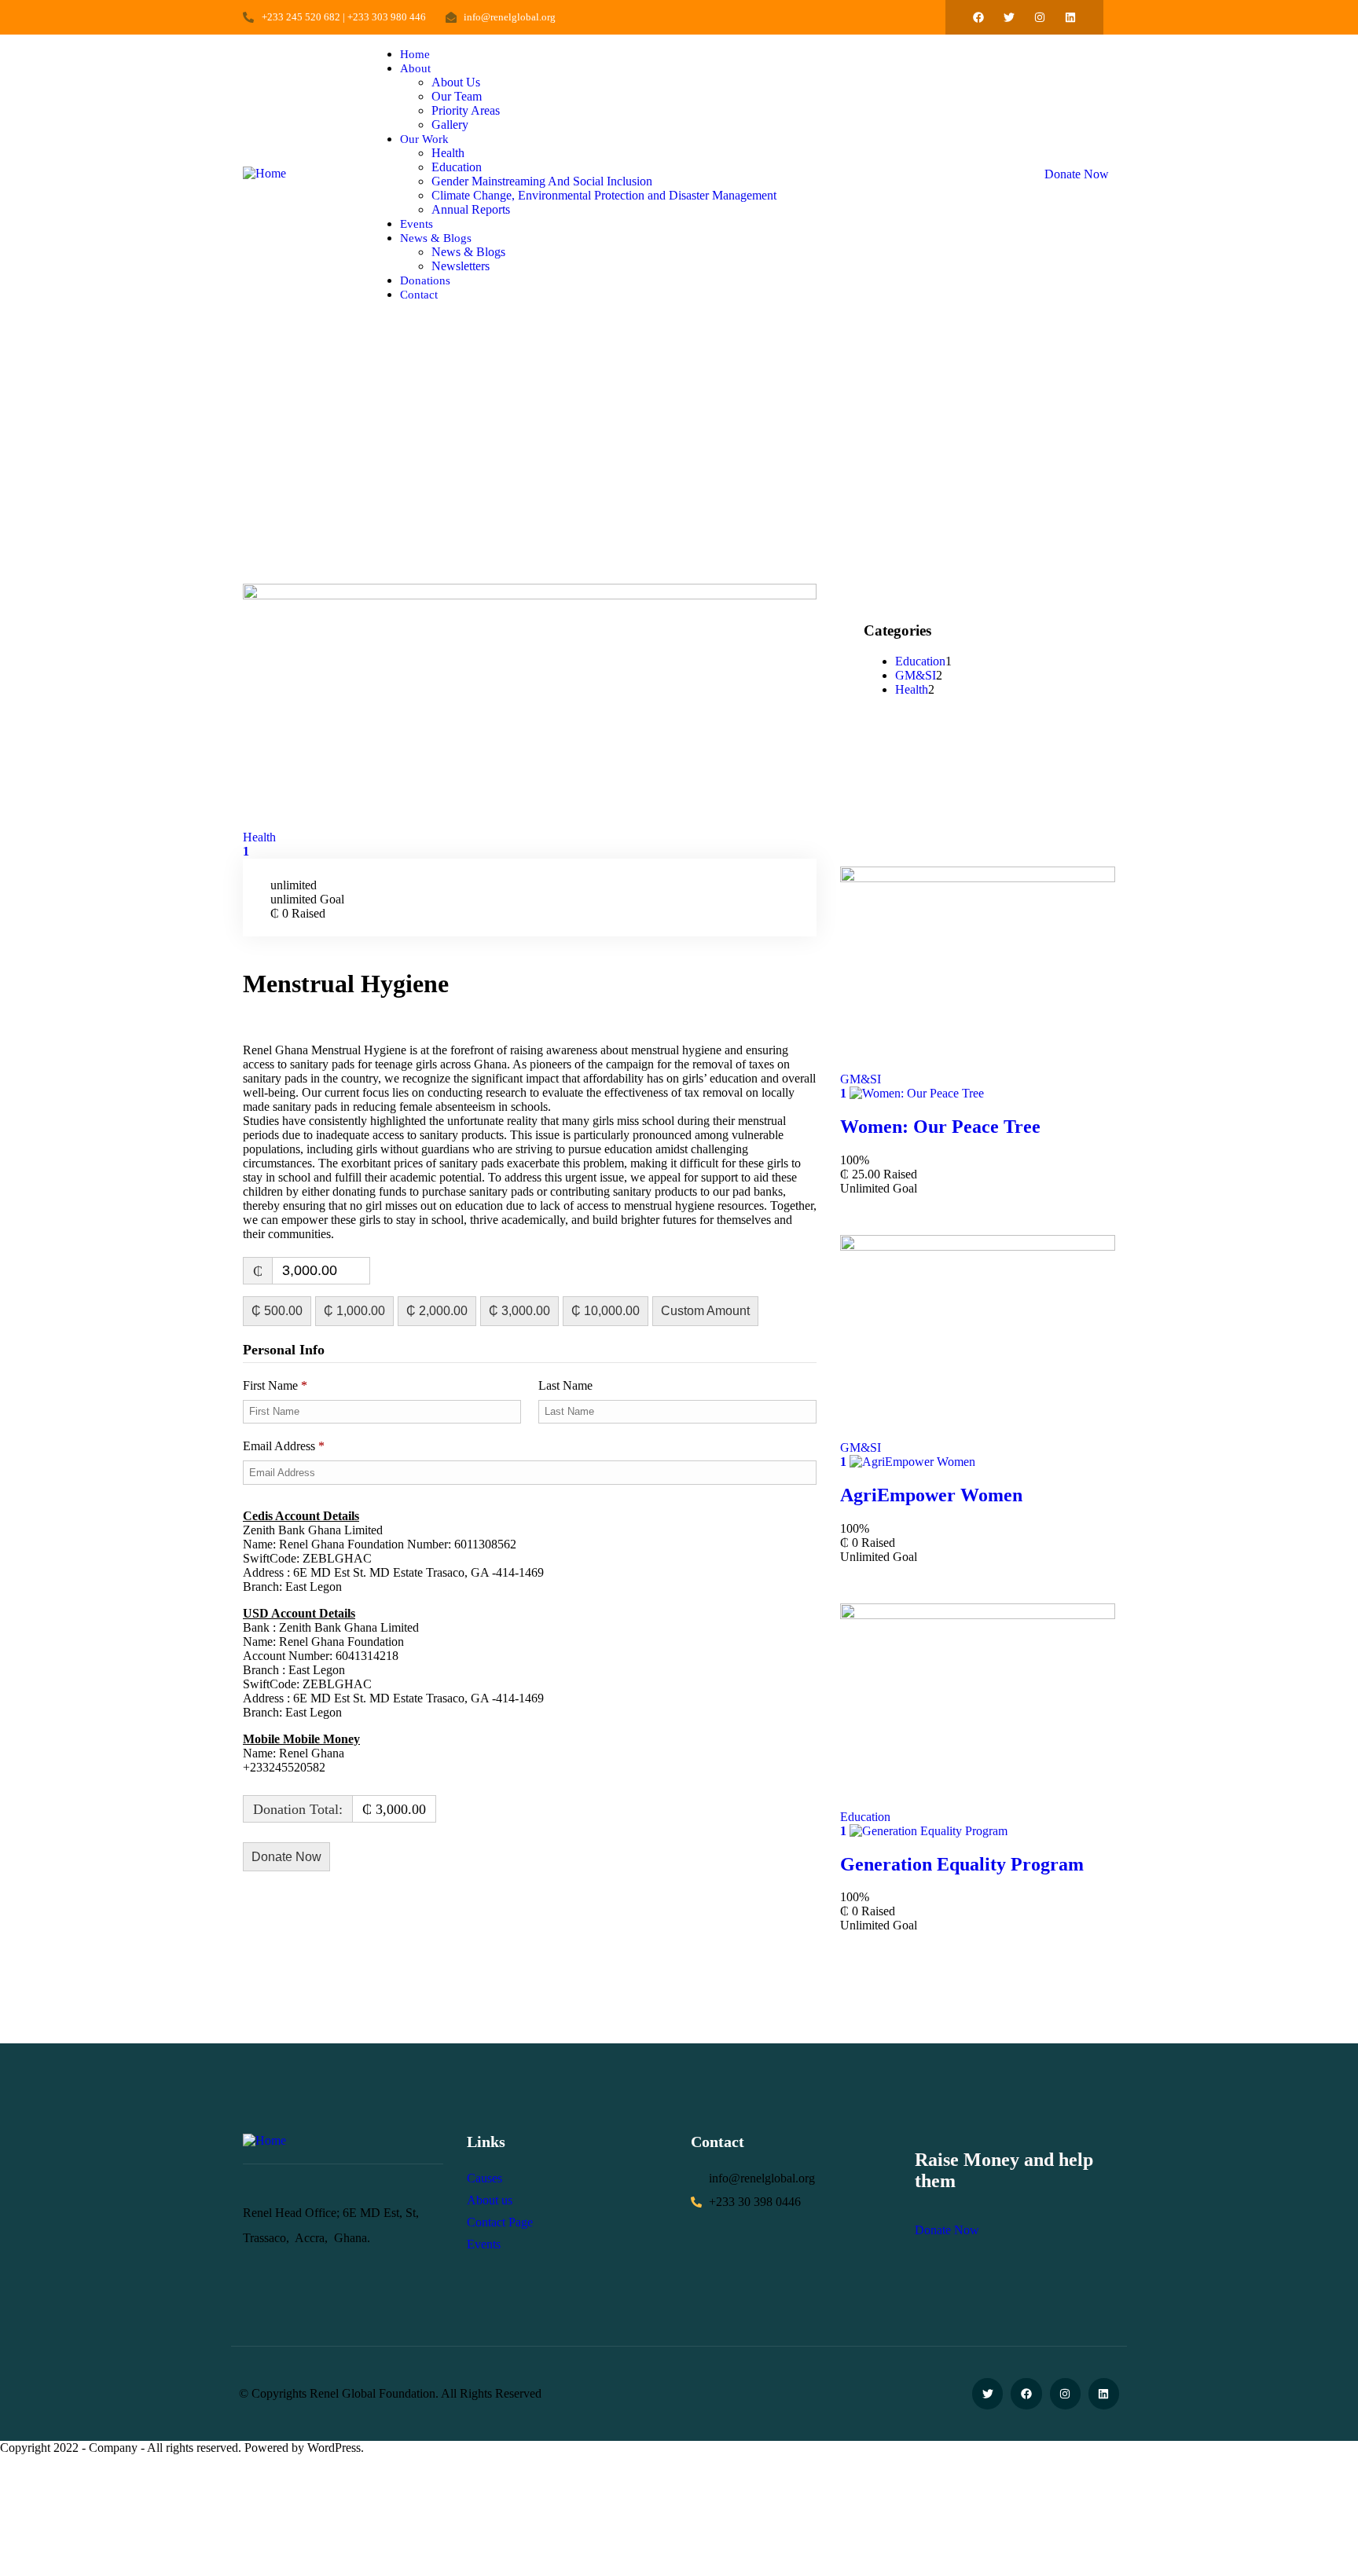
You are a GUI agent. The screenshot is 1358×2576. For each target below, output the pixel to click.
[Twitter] (1009, 17)
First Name (275, 1385)
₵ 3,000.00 (519, 1311)
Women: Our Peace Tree (940, 1127)
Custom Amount (705, 1311)
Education (920, 661)
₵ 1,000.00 (354, 1311)
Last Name (567, 1385)
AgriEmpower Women (931, 1495)
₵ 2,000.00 (437, 1311)
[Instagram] (1040, 17)
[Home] (264, 173)
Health (259, 837)
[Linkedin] (1070, 17)
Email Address (284, 1446)
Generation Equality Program (962, 1864)
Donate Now (1077, 174)
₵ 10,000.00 (606, 1311)
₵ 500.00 (277, 1311)
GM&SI (916, 675)
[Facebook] (978, 17)
